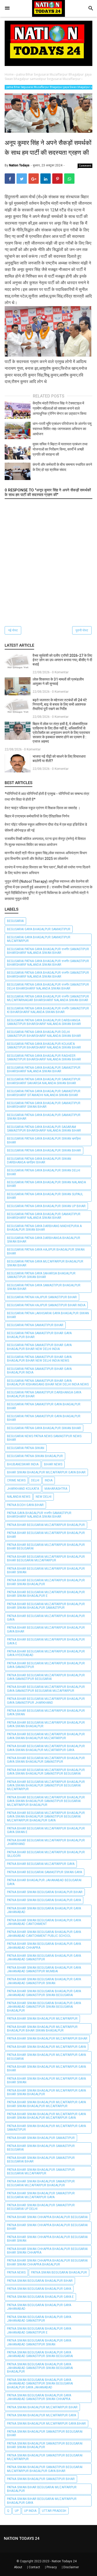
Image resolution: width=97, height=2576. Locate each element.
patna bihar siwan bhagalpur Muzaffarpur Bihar (47, 2039)
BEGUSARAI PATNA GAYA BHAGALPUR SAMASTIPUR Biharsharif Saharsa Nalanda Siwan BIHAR (44, 1081)
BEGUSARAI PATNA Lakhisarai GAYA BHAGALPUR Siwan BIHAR (48, 1315)
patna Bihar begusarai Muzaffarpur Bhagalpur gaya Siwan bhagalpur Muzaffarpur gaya (46, 1748)
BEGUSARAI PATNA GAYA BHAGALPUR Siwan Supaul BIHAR (45, 1196)
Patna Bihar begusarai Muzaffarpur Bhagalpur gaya (46, 1618)
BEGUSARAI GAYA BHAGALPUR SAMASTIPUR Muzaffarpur (39, 939)
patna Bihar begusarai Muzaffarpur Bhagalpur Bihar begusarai (46, 1547)
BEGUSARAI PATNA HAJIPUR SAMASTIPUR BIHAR (42, 1297)
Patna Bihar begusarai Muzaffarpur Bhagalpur (46, 1525)
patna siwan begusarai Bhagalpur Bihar (40, 2281)
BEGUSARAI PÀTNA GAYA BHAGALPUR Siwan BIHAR (44, 1428)
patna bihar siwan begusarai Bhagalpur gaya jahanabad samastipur (44, 1958)
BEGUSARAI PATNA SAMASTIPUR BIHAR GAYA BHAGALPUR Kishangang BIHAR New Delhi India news (48, 1383)
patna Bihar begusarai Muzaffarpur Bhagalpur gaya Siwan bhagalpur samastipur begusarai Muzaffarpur (46, 1786)
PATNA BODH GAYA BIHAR (25, 1505)
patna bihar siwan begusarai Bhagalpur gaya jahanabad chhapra (44, 1946)
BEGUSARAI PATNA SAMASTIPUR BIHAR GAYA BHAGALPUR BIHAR (39, 1335)
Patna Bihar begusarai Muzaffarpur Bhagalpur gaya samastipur (46, 1665)
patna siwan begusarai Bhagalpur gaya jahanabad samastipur (39, 2319)
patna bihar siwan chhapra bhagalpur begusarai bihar (47, 2227)
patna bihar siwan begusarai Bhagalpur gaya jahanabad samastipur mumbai (44, 1969)
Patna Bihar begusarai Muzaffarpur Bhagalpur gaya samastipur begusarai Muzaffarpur (46, 1689)
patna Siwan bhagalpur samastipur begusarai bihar (45, 2433)
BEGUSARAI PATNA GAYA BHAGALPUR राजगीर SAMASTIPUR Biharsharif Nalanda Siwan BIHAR (48, 951)
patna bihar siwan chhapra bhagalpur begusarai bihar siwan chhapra (47, 2251)
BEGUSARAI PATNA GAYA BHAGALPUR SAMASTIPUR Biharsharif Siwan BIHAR (44, 1105)
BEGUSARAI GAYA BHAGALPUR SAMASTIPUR (39, 929)
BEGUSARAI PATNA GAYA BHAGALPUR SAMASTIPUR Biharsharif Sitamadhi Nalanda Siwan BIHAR (44, 1093)
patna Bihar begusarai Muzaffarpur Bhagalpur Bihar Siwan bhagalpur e (46, 1594)
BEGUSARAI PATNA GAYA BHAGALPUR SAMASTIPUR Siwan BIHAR (44, 1117)
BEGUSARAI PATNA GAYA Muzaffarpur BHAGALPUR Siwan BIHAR (45, 1263)
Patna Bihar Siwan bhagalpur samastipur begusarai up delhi (41, 2207)
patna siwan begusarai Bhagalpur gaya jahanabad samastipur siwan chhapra (39, 2397)
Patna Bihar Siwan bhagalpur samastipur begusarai (41, 2148)
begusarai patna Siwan (26, 1448)
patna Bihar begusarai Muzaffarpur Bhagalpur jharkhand (46, 1842)
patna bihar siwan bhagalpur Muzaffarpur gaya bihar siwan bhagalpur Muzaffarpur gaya (46, 2116)
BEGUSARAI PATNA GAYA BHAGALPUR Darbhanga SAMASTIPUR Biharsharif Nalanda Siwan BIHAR (44, 1022)
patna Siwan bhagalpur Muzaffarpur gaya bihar (46, 2424)
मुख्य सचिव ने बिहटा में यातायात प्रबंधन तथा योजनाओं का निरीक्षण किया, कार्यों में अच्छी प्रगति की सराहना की (60, 449)
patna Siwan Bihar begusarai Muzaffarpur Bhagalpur (42, 2489)
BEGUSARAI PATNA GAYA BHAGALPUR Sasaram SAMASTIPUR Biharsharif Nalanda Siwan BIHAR (44, 1129)
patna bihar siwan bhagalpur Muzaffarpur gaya (46, 2047)
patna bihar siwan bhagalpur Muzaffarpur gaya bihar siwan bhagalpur (46, 2092)
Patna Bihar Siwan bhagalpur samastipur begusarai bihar (41, 2160)
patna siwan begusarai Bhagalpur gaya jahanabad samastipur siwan (39, 2342)
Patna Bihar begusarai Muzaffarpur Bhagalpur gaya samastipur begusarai (46, 1677)
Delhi (35, 1480)
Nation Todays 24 (64, 2561)
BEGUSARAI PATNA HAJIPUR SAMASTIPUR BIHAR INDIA (46, 1305)
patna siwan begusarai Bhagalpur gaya (39, 2289)
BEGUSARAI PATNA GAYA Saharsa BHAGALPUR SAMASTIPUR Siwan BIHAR (41, 1275)
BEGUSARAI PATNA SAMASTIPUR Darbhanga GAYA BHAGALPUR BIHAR (44, 1394)
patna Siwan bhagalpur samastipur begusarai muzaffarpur (45, 2457)
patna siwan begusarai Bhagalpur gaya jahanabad (39, 2307)
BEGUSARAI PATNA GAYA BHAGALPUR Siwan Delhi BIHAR (44, 1172)
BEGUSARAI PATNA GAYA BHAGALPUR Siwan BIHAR (44, 1150)
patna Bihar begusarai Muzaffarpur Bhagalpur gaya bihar (46, 1629)
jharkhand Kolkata (23, 1489)
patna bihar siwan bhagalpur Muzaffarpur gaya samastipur (46, 2128)
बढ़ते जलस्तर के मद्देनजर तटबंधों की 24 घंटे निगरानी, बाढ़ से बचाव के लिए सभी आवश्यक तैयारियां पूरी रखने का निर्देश (60, 704)
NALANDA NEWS (19, 1497)
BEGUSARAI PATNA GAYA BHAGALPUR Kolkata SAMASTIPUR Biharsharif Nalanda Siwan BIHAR (44, 1046)
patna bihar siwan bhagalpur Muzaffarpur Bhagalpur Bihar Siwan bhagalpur (42, 2029)
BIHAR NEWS (53, 1464)
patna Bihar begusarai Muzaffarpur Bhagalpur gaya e (46, 1641)
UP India (30, 2511)
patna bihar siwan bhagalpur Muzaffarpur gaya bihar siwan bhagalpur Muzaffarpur (46, 2104)
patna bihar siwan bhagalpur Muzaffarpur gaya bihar (46, 2069)
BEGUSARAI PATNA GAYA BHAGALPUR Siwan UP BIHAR (46, 1206)
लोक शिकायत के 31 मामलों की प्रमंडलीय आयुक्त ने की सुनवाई (58, 681)
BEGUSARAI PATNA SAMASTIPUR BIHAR (35, 1325)
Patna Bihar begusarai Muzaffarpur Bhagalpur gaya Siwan (46, 1713)
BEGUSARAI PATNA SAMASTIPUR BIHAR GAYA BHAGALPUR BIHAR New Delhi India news (39, 1359)
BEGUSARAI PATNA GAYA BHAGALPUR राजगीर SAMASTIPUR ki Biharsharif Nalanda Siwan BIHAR (48, 1010)
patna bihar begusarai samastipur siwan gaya (44, 1872)
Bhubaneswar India (23, 1464)
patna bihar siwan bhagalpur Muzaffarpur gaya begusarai (46, 2057)
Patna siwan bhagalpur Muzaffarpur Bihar (42, 2407)
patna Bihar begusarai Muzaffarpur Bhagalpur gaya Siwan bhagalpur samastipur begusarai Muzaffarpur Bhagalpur (46, 1801)
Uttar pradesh (54, 2511)
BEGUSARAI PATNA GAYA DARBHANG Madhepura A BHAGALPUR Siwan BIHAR (44, 1228)
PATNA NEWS (16, 2272)
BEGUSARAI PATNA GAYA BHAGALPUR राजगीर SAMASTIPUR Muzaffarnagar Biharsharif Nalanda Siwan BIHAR (48, 998)
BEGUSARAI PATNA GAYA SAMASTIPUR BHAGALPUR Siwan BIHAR (44, 1287)
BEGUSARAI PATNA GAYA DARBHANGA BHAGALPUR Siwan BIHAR (44, 1240)
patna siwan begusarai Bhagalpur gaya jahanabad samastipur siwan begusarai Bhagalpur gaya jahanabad (40, 2384)
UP (17, 2511)
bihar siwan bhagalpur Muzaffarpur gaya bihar (46, 1472)
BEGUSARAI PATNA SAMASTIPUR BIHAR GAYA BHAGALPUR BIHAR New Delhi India (39, 1347)
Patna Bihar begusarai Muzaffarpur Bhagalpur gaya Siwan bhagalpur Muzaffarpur (46, 1736)
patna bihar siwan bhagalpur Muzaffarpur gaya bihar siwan (46, 2080)
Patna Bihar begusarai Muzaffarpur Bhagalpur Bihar (46, 1535)
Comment (85, 166)
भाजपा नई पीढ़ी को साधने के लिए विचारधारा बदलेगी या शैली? (59, 759)
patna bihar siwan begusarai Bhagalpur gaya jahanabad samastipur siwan (44, 1981)
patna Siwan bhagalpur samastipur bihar (41, 2479)
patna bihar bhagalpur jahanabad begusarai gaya (44, 1882)
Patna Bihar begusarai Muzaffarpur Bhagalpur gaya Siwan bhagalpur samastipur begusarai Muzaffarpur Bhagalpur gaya (46, 1817)
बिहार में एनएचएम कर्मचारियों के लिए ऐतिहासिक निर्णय (37, 816)
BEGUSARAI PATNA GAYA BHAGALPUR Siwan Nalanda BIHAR (46, 1184)
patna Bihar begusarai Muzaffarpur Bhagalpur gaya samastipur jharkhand (46, 1701)
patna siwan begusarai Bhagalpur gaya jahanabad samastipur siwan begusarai (40, 2354)
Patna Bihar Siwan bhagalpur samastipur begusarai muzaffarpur (41, 2172)
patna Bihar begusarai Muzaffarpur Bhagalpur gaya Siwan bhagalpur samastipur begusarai (46, 1772)
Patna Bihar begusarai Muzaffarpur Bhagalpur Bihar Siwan (46, 1570)
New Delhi (44, 1497)
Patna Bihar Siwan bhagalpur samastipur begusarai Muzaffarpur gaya (41, 2195)
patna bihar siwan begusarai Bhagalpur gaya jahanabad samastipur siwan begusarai (44, 1993)
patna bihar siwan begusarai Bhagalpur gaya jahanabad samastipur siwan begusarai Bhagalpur (44, 2007)
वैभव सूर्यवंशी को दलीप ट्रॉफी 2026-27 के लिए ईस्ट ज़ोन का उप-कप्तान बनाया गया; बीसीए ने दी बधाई (62, 660)
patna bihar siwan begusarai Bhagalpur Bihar (45, 1892)
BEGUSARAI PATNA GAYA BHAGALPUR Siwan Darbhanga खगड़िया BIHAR (39, 1161)
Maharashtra (56, 1489)
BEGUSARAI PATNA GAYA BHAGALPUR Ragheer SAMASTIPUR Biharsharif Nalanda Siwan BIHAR (44, 1058)
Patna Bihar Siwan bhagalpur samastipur (41, 2138)
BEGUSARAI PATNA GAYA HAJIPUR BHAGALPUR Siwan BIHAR (46, 1251)
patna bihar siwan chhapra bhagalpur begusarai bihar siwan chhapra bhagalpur (47, 2262)
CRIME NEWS (16, 1480)
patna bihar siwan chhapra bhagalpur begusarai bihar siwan (47, 2239)
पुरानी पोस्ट (82, 630)
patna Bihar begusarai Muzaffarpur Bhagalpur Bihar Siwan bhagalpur (46, 1582)
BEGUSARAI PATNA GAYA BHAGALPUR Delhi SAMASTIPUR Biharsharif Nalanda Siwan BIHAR (44, 1034)
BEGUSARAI (15, 921)
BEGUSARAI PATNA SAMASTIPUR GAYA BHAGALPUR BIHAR (44, 1406)
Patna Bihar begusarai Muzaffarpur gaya (41, 1864)
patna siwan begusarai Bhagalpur (59, 2272)
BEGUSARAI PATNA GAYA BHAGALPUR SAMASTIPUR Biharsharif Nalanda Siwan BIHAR (44, 1069)
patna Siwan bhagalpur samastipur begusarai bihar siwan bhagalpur (45, 2445)
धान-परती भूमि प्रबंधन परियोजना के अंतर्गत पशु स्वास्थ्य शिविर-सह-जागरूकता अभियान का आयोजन (62, 429)
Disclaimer (71, 2567)
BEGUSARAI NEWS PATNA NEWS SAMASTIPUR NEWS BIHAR (44, 1438)
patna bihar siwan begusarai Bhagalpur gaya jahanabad (44, 1910)
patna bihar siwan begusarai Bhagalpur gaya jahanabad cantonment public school (44, 1934)
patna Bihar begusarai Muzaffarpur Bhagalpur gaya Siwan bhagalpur (46, 1724)
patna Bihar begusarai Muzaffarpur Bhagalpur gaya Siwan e (46, 1830)
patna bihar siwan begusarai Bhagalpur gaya (44, 1900)
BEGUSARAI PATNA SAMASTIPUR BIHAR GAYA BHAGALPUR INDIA (39, 1371)
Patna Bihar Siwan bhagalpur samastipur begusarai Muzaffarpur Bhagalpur (41, 2183)
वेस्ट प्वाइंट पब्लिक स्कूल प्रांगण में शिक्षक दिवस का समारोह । (42, 808)
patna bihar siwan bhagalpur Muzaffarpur (42, 2019)
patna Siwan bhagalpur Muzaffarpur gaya (42, 2415)
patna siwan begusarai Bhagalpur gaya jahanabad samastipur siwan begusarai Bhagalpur (40, 2368)
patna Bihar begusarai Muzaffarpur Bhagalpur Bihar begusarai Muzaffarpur (46, 1559)
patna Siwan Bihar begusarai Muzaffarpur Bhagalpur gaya (42, 2501)
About (18, 2567)
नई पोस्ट (13, 630)
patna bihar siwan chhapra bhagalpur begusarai (47, 2217)
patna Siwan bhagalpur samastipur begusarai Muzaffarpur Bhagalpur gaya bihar (45, 2469)
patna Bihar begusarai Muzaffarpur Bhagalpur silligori (46, 1854)
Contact (34, 2567)
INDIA (49, 1480)
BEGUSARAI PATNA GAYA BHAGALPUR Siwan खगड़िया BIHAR (44, 1140)
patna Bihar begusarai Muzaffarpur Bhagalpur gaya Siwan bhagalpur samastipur (46, 1760)
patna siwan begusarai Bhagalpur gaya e (40, 2297)
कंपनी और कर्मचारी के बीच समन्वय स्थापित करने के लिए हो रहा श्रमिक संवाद (62, 467)
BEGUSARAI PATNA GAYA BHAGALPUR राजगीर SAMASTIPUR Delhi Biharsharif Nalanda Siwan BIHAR (48, 986)
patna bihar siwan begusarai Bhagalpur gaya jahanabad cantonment (44, 1922)
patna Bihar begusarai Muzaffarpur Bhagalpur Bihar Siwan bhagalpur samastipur (46, 1606)
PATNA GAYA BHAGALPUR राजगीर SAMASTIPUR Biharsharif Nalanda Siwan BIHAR (39, 1515)
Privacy (52, 2567)
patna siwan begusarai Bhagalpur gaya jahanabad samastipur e (39, 2330)
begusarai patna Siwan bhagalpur (35, 1456)
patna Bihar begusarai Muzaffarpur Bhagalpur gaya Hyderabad (46, 1653)
